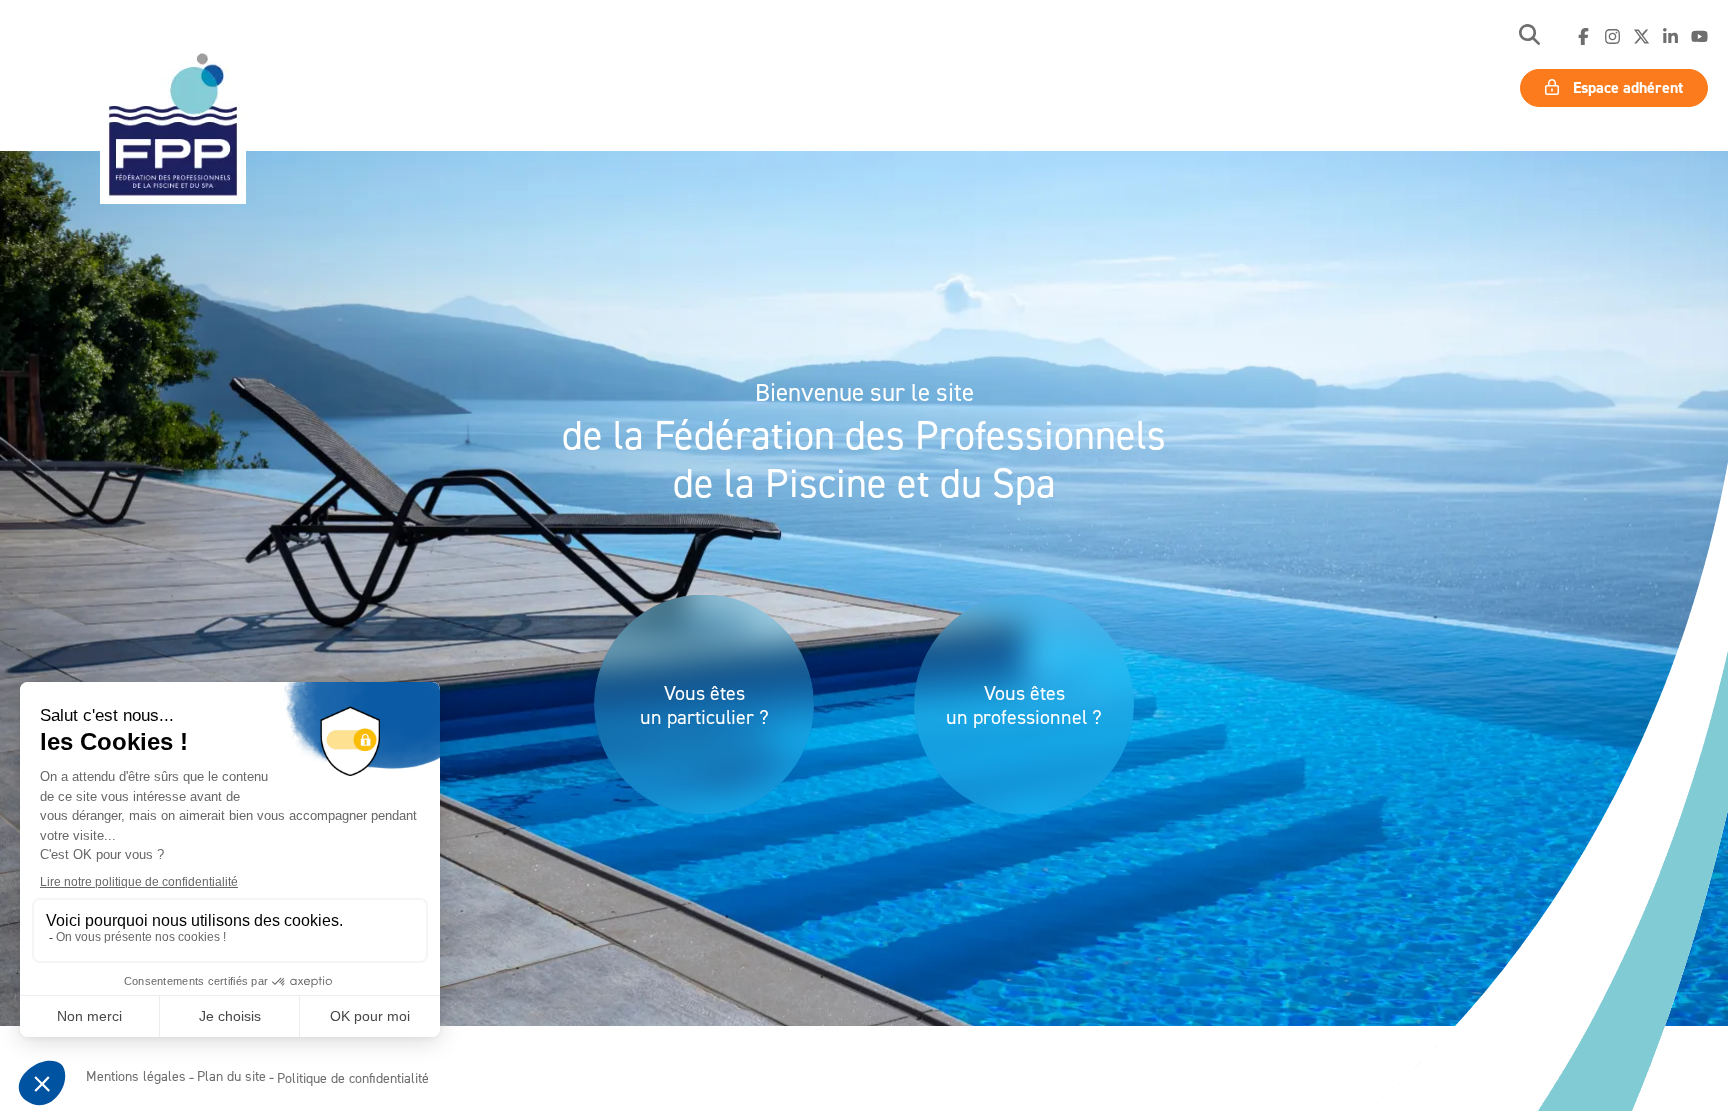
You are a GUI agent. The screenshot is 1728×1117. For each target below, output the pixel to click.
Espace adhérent (1626, 87)
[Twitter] (1641, 37)
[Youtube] (1699, 37)
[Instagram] (1612, 37)
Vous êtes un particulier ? (704, 705)
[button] (1529, 36)
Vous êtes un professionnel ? (1024, 705)
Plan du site (231, 1075)
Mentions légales (136, 1075)
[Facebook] (1583, 37)
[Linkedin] (1670, 37)
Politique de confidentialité (353, 1077)
